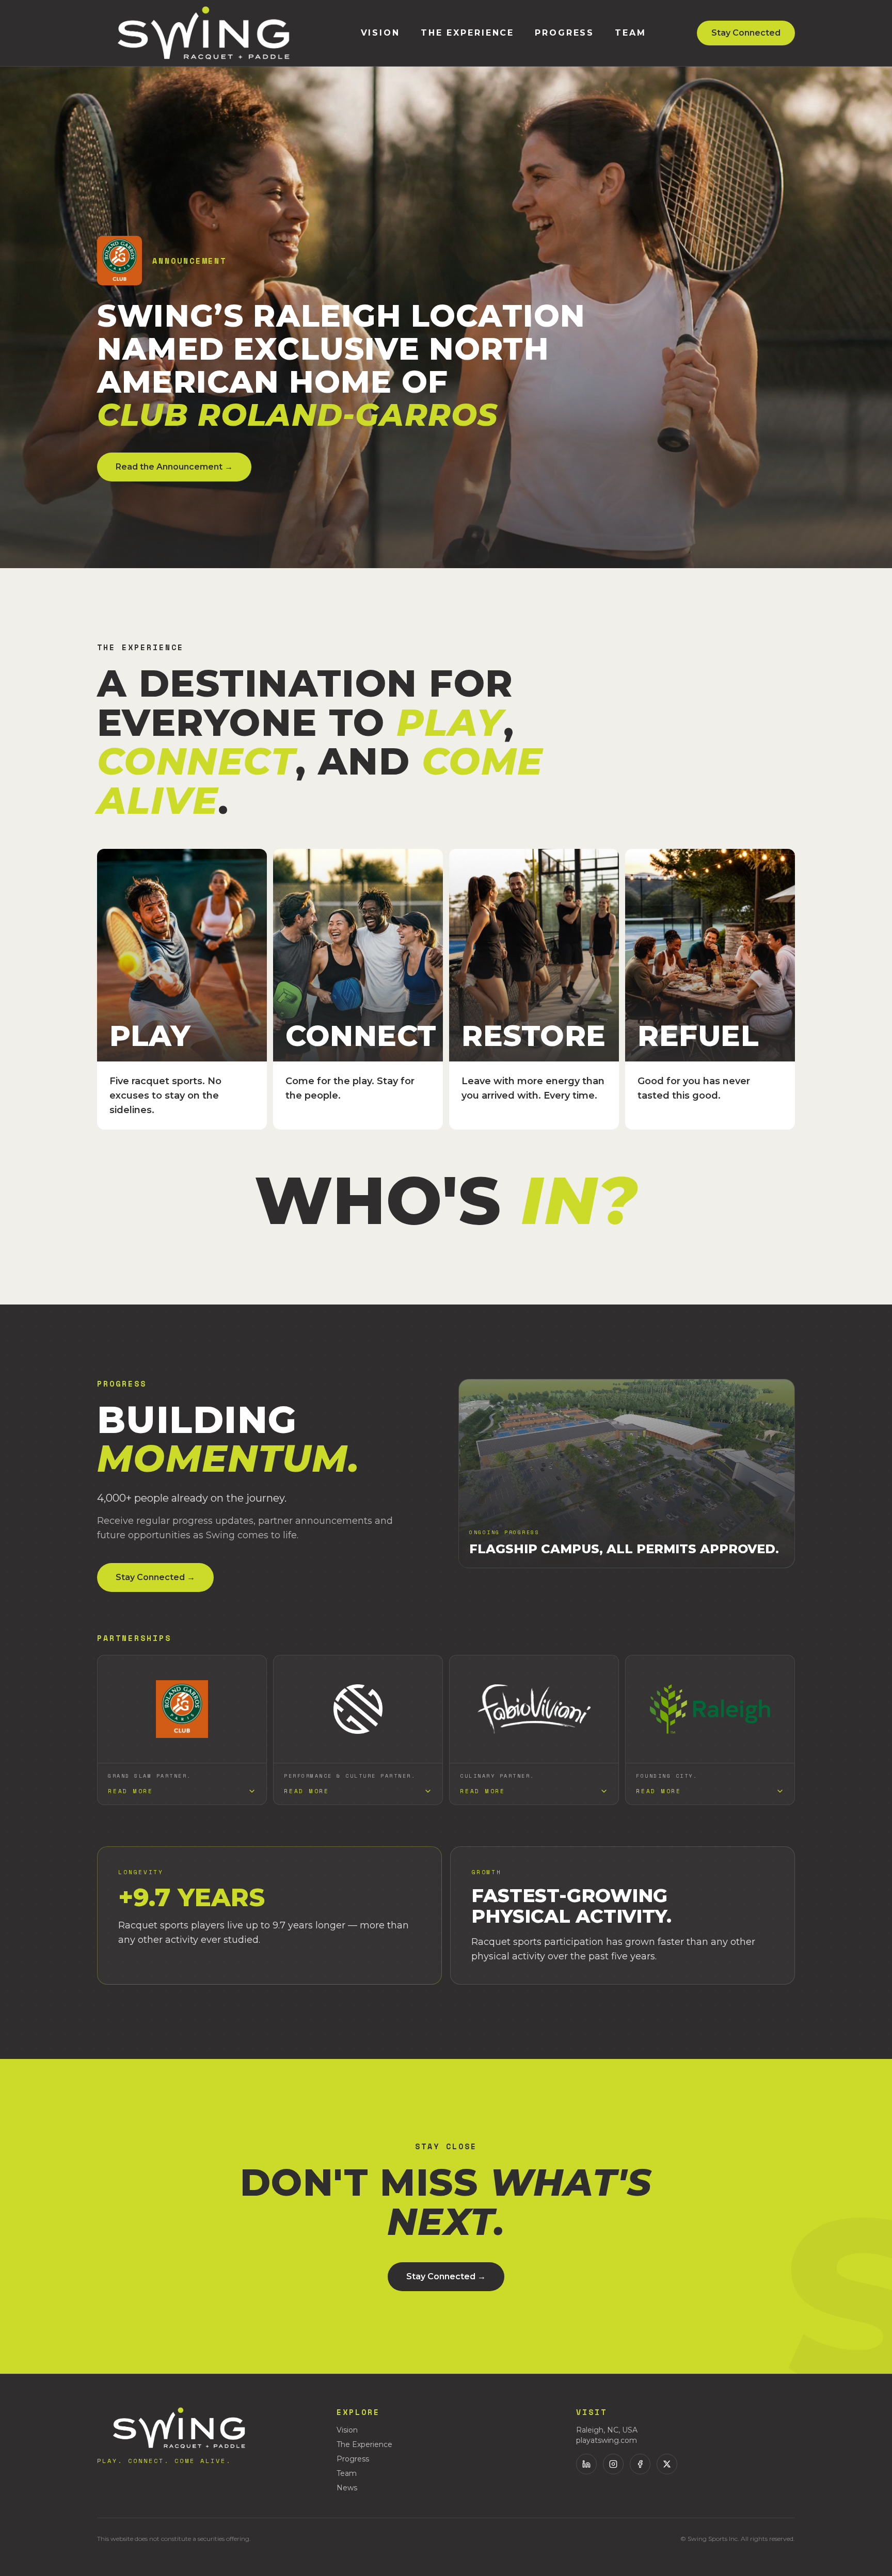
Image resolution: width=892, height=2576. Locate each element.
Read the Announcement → (174, 467)
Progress (564, 33)
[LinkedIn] (586, 2464)
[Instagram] (613, 2464)
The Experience (467, 33)
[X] (667, 2464)
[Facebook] (640, 2464)
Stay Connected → (155, 1577)
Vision (380, 33)
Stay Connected (746, 33)
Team (631, 33)
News (347, 2488)
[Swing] (203, 33)
